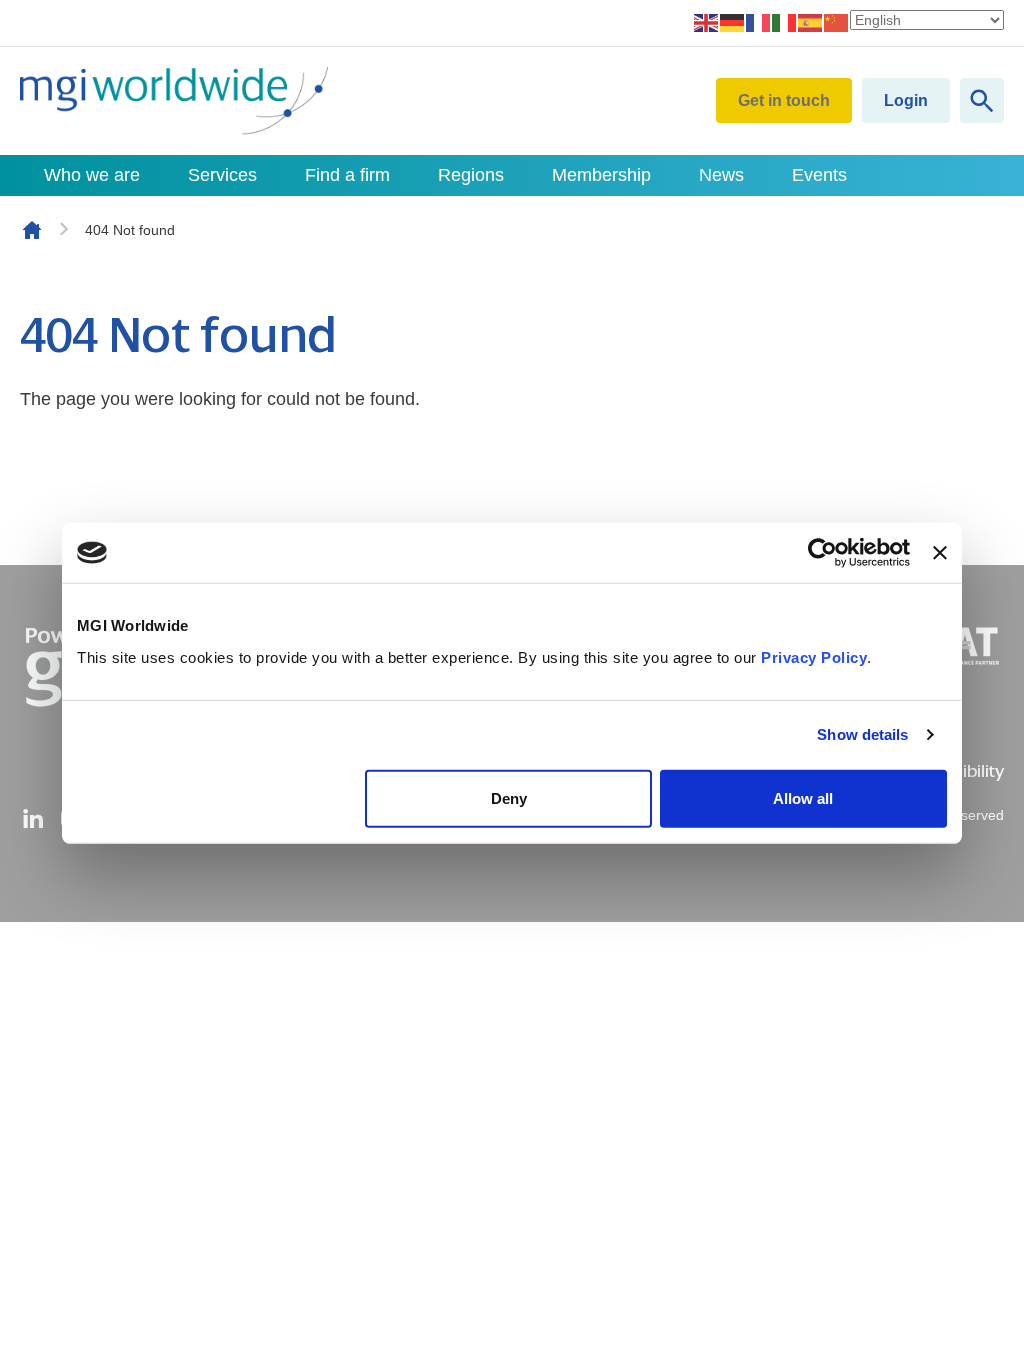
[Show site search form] (982, 100)
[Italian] (785, 22)
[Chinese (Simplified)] (837, 22)
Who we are (92, 175)
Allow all (803, 797)
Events (819, 175)
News (721, 175)
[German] (733, 22)
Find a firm (347, 175)
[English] (707, 22)
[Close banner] (940, 553)
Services (222, 175)
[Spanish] (811, 22)
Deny (509, 797)
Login (906, 100)
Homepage (32, 230)
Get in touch (784, 100)
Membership (601, 175)
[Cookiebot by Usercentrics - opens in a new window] (822, 553)
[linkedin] (33, 819)
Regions (471, 175)
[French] (759, 22)
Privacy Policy (814, 656)
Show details (862, 734)
